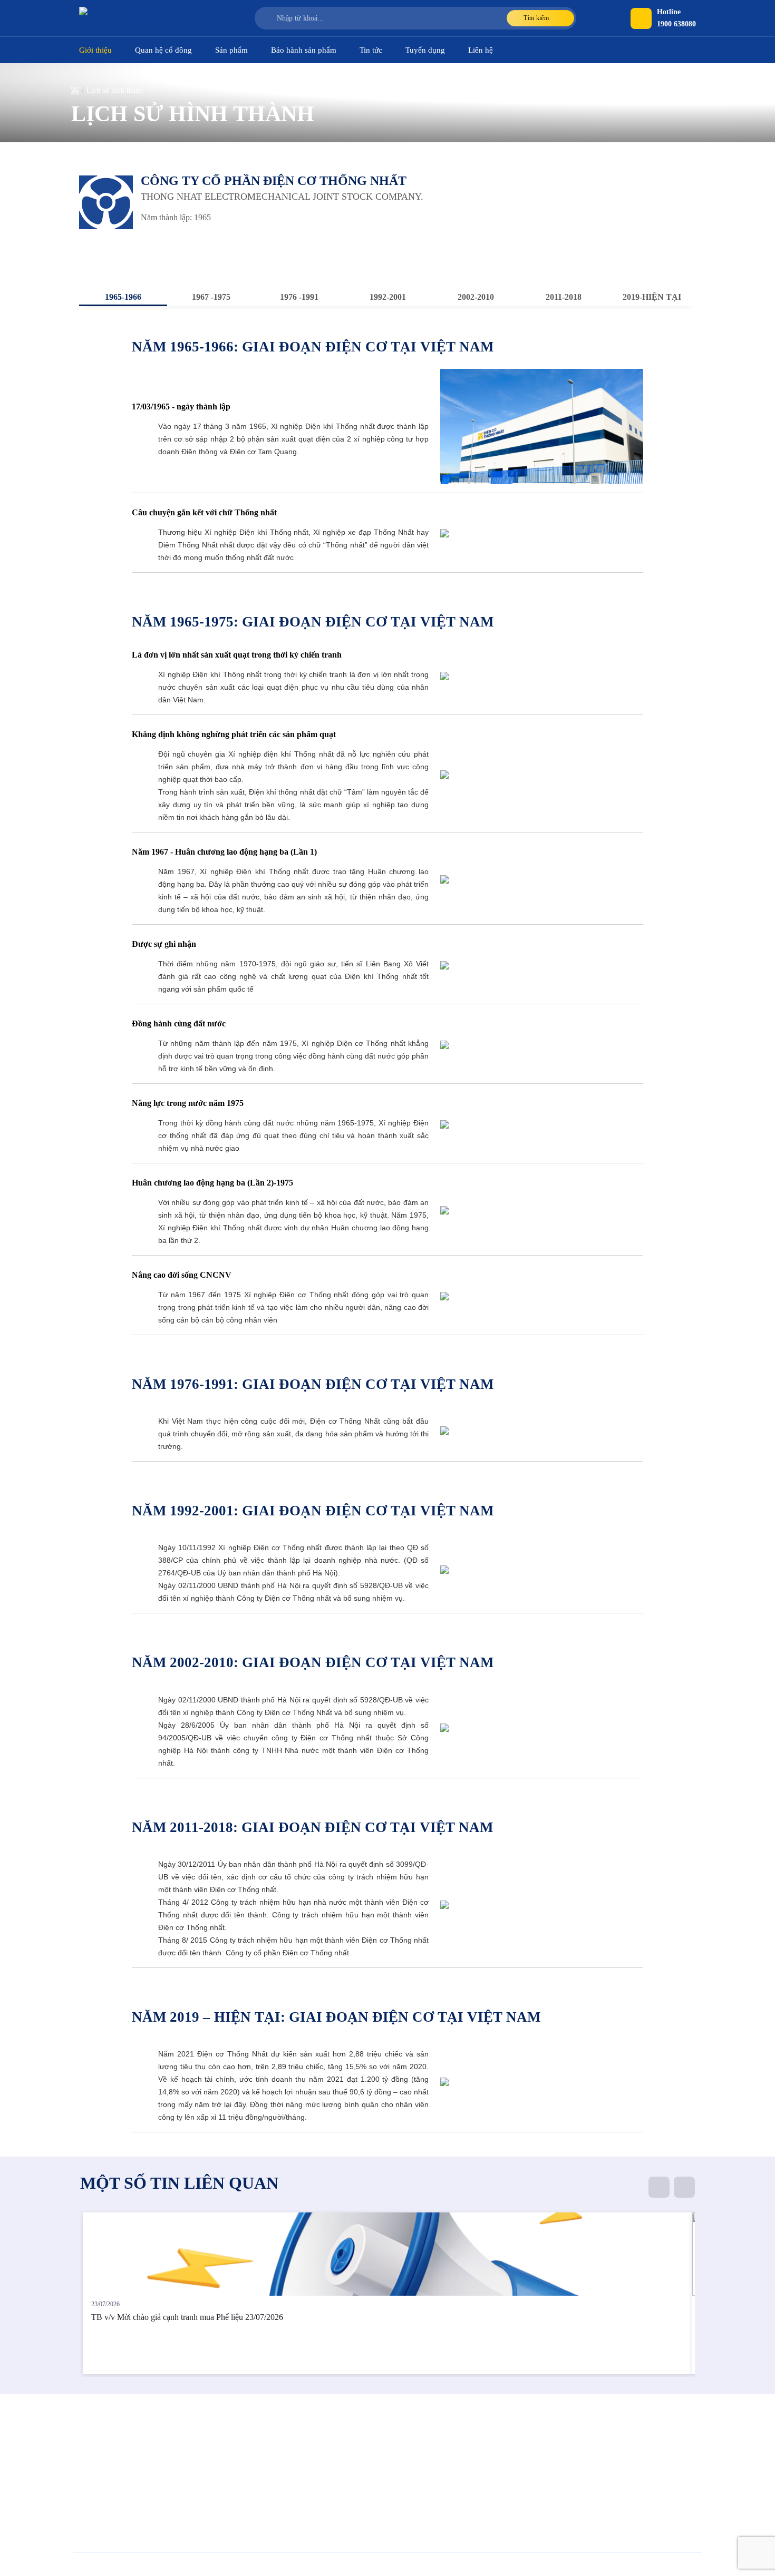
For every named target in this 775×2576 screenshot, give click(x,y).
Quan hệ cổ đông (163, 50)
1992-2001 (388, 297)
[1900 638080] (641, 18)
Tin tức (371, 50)
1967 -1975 (211, 297)
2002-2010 (476, 297)
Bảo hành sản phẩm (304, 50)
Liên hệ (481, 50)
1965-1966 (123, 297)
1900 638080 (676, 24)
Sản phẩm (231, 50)
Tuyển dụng (425, 50)
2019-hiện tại (652, 297)
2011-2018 (564, 297)
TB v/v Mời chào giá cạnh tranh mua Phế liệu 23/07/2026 (187, 2317)
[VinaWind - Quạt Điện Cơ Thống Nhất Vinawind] (132, 18)
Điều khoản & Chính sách (664, 2564)
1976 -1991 (299, 297)
